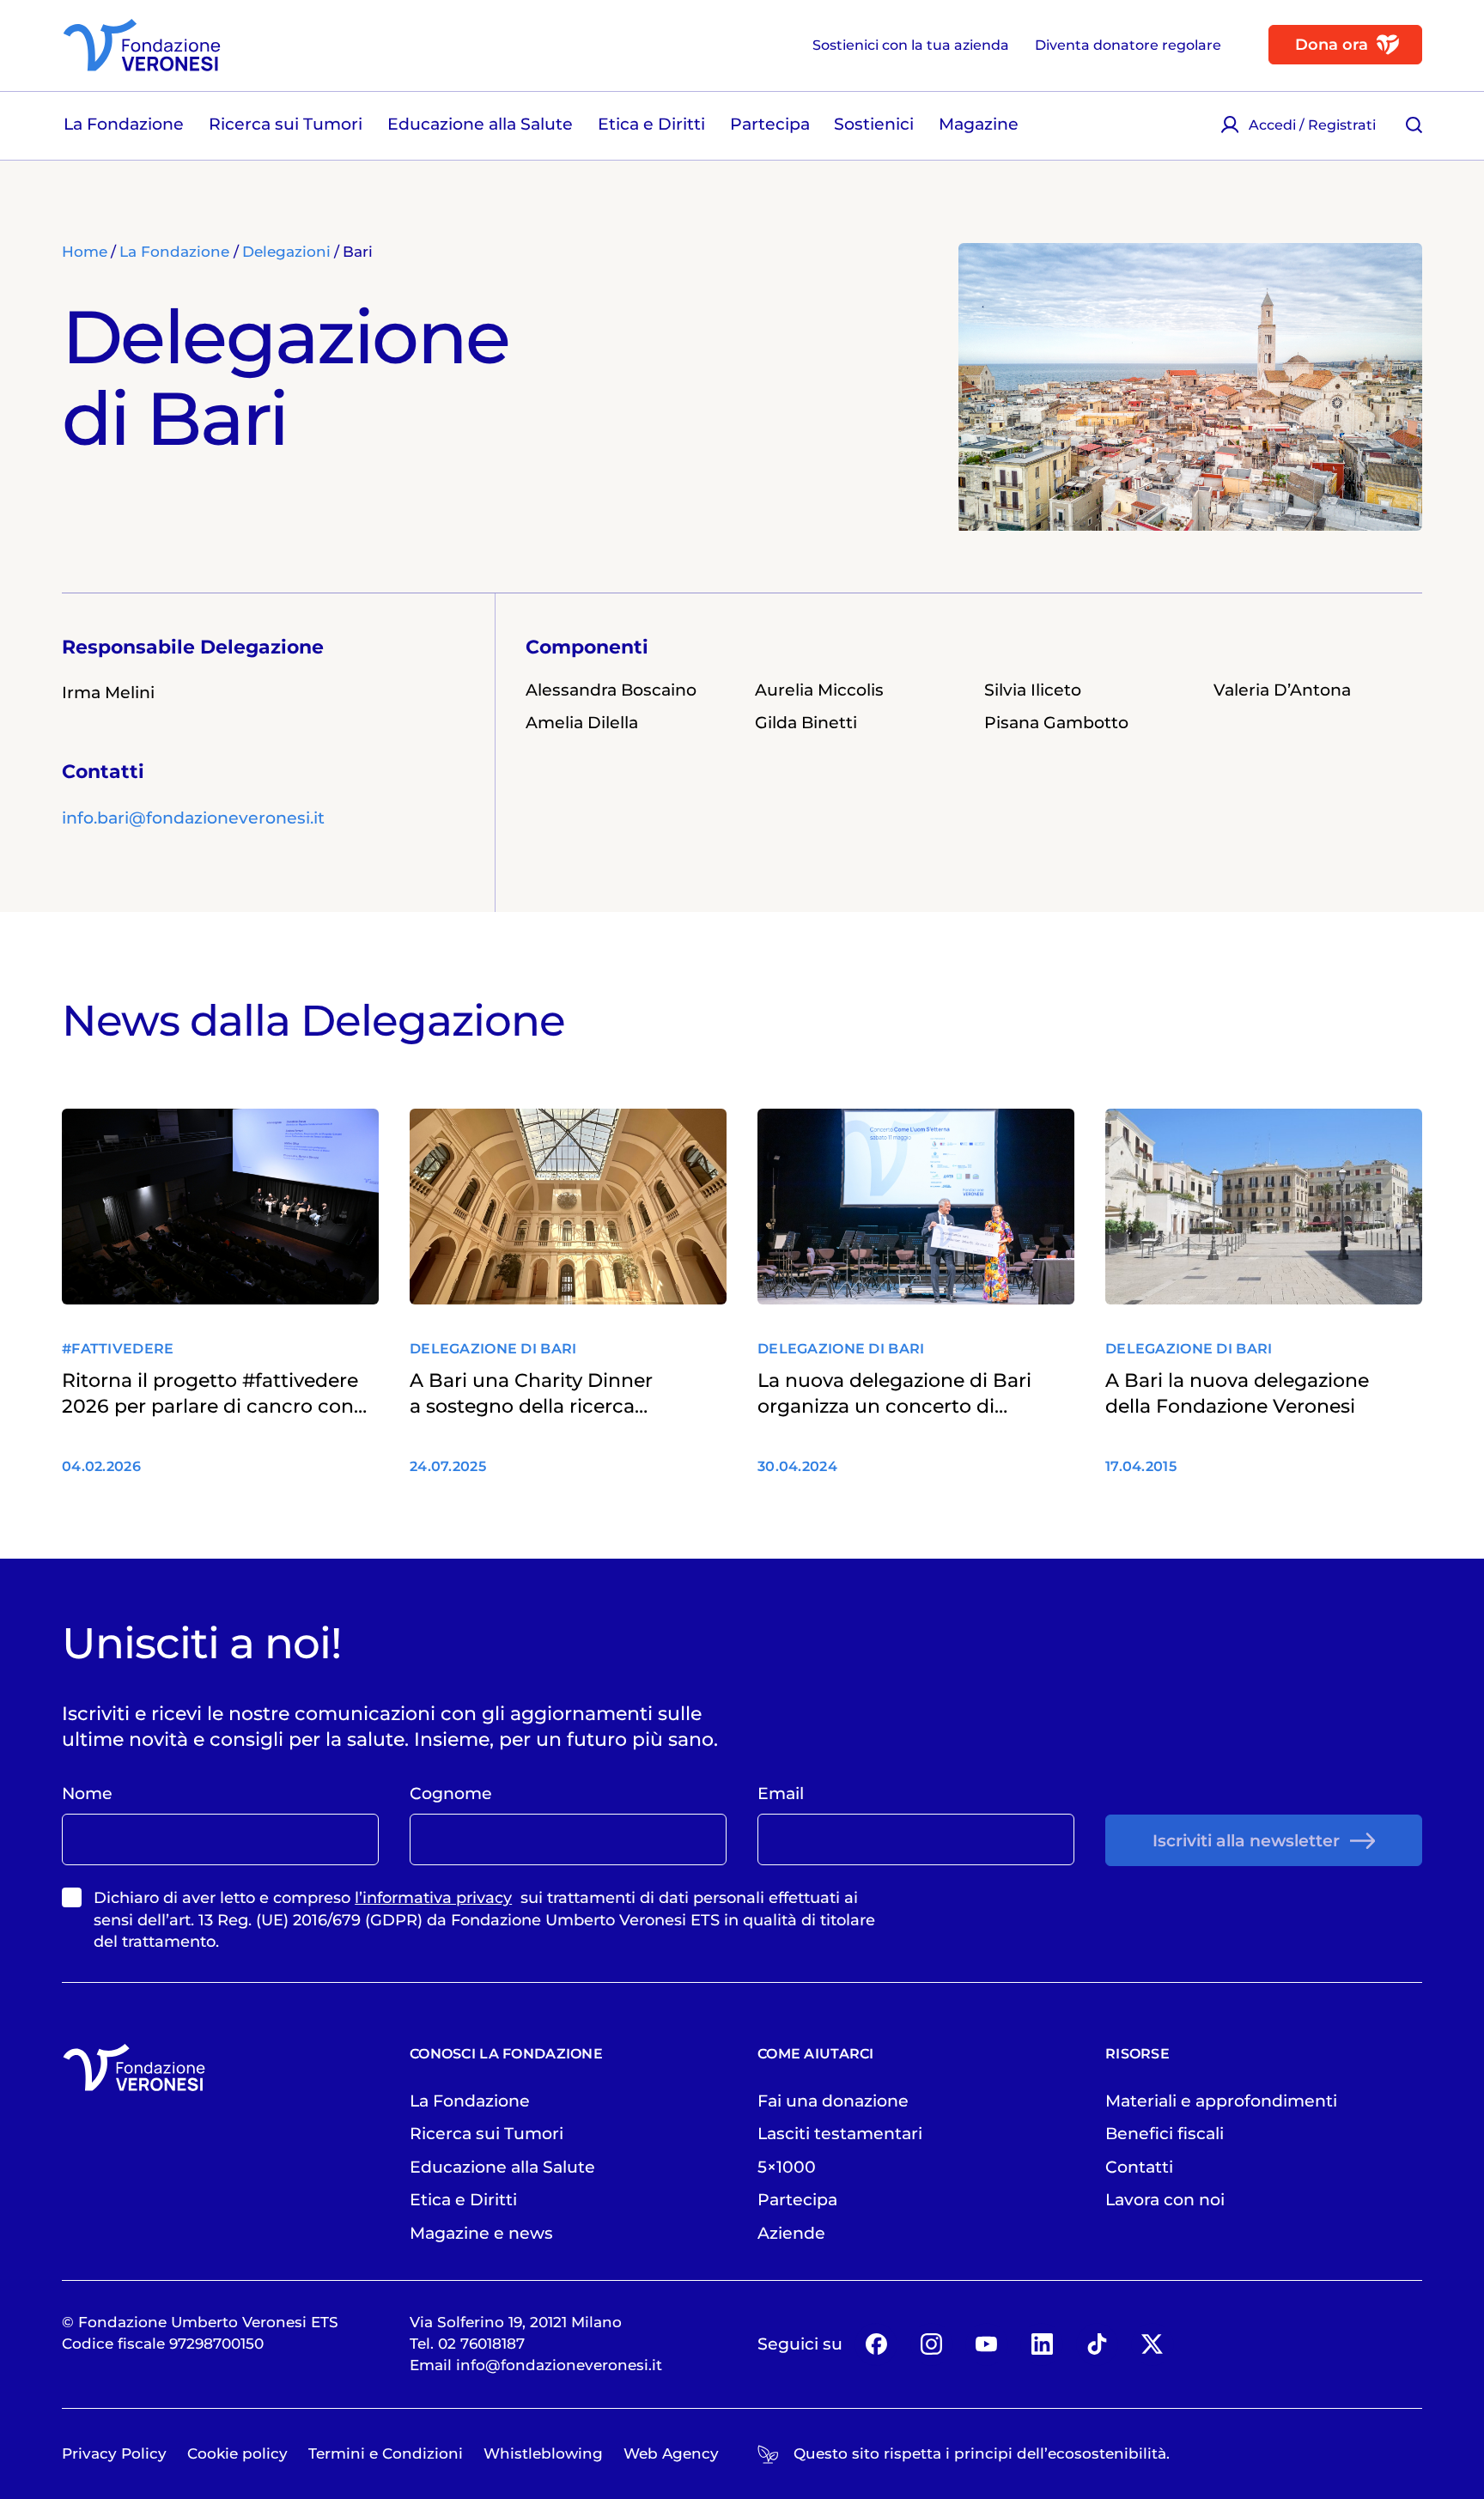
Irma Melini (108, 692)
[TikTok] (1098, 2344)
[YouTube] (987, 2344)
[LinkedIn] (1042, 2344)
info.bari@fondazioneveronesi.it (193, 818)
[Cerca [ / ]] (1414, 125)
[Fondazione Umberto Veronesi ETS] (142, 45)
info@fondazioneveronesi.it (559, 2365)
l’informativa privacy (433, 1898)
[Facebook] (876, 2344)
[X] (1153, 2344)
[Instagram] (932, 2344)
